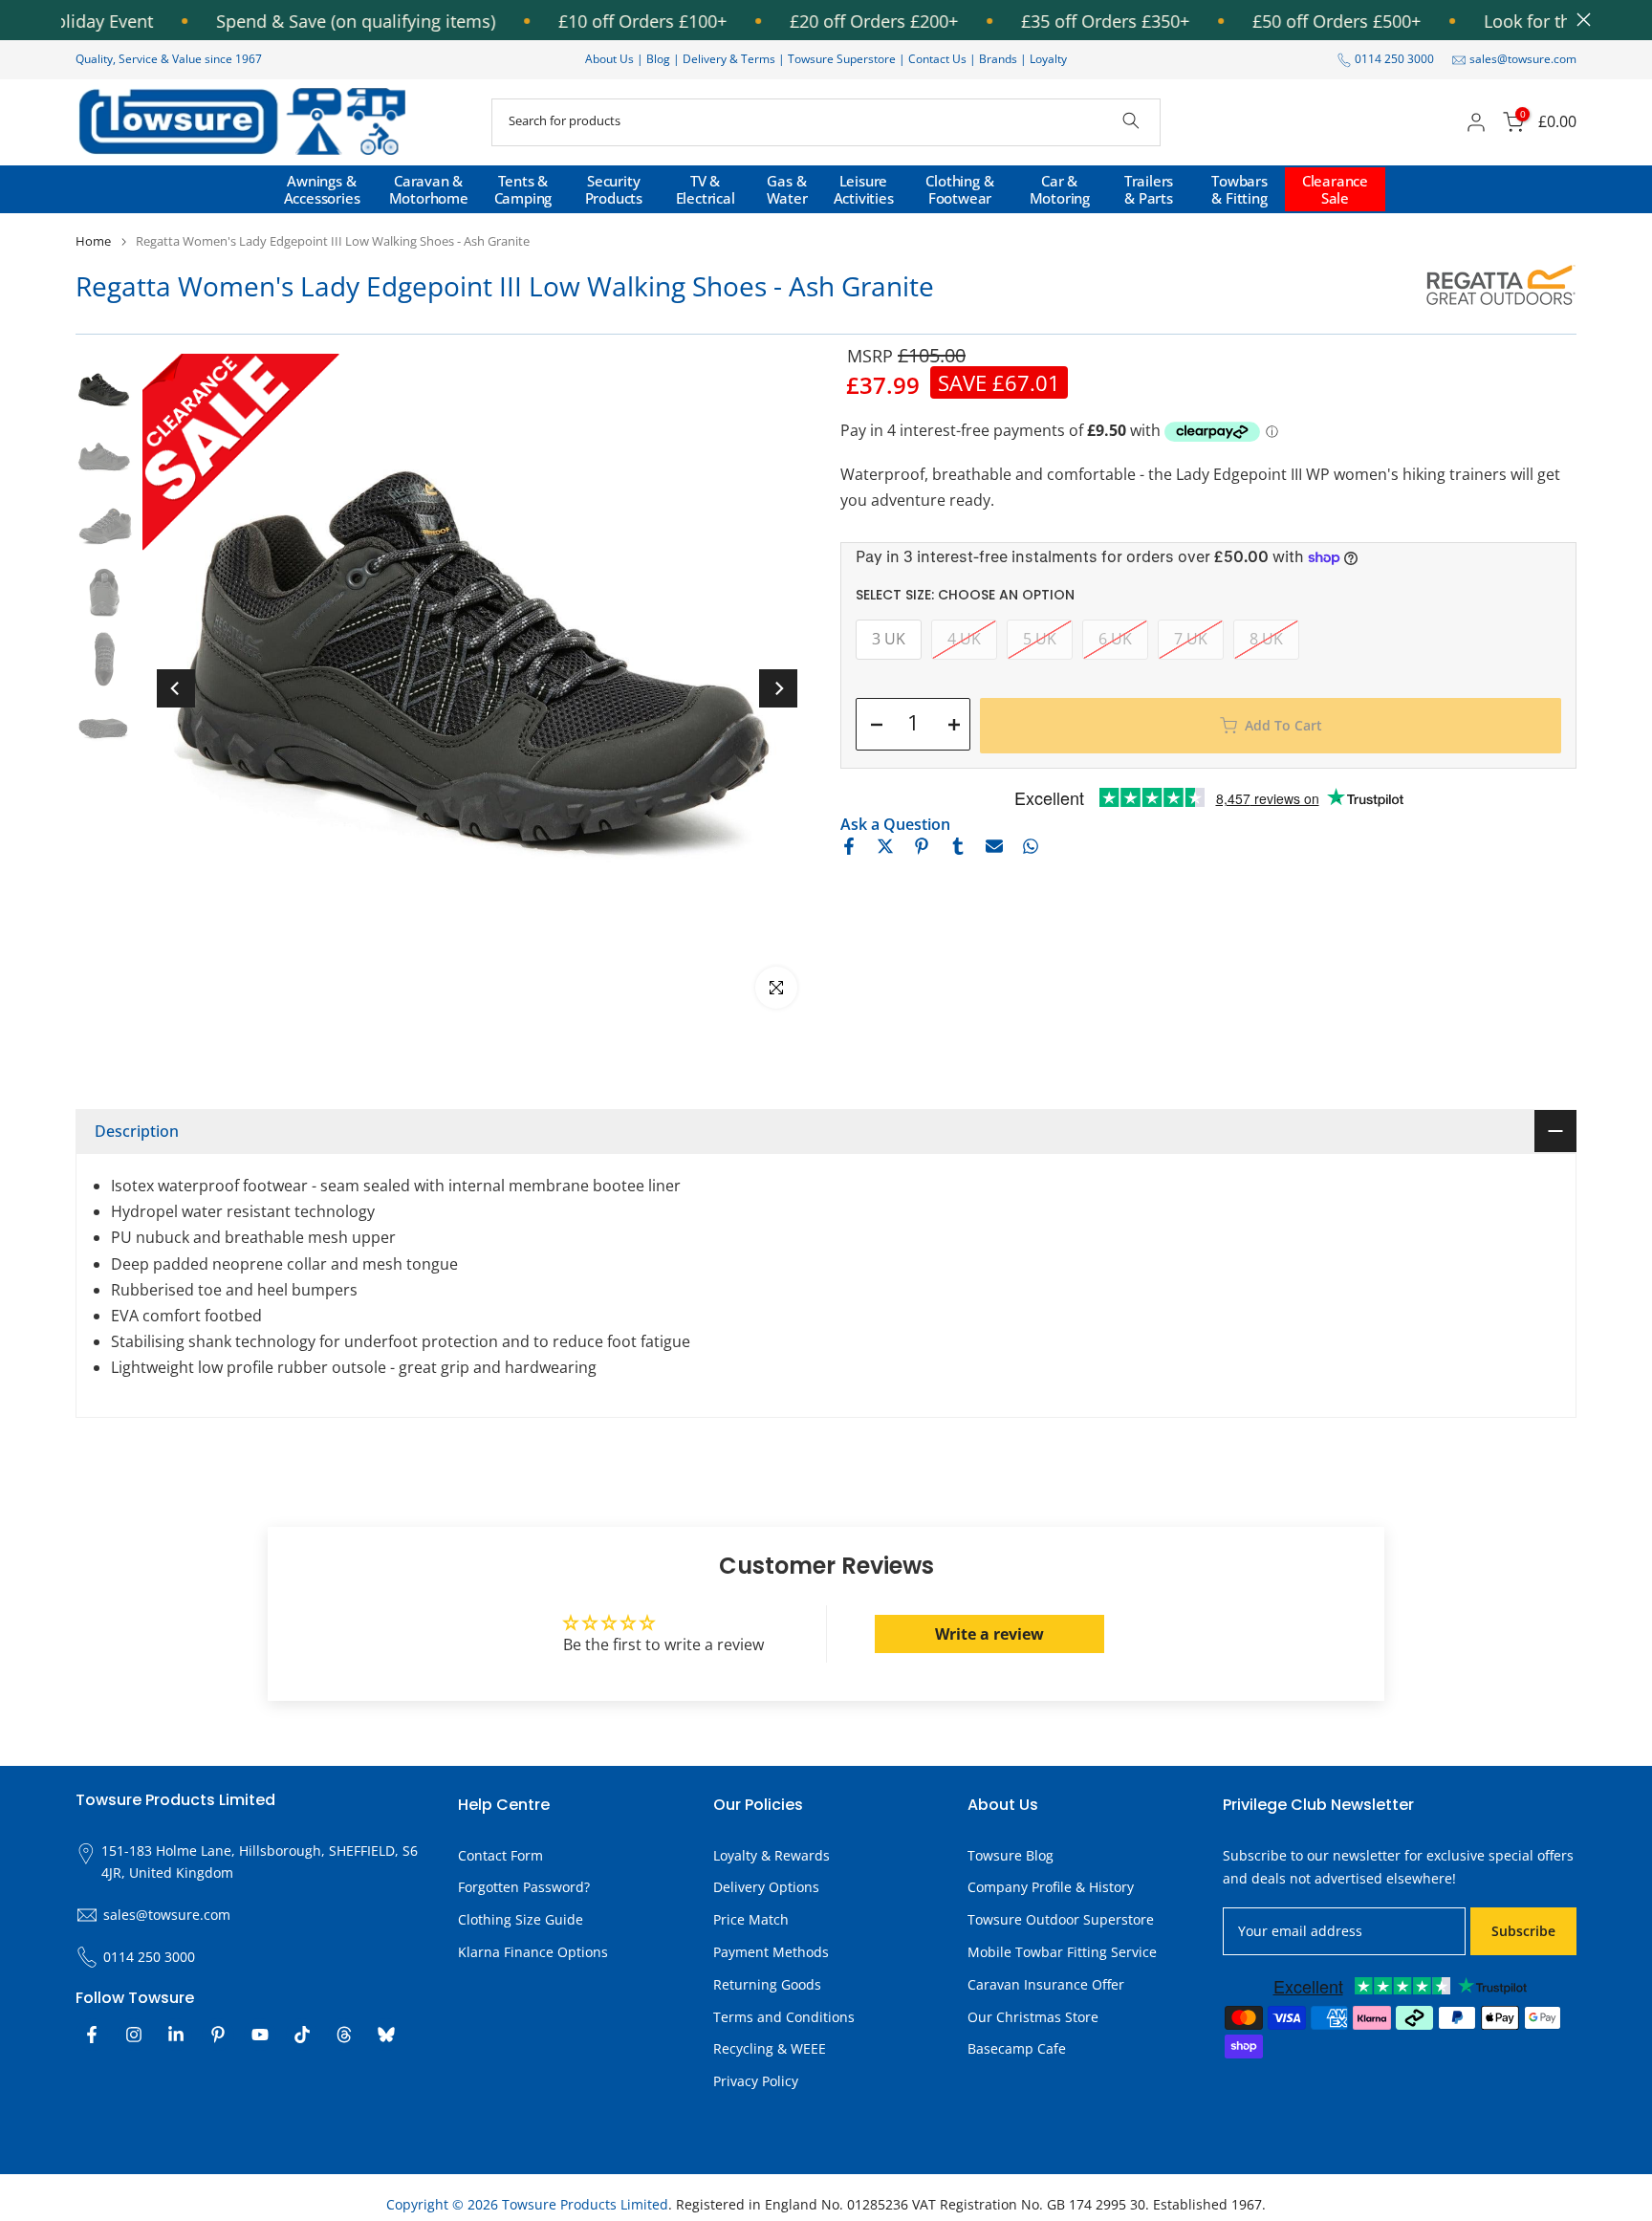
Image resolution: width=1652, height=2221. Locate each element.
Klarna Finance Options (533, 1952)
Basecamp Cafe (1017, 2048)
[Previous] (176, 688)
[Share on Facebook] (849, 846)
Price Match (751, 1919)
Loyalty (1048, 59)
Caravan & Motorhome (429, 189)
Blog (660, 59)
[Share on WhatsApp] (1031, 846)
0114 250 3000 (1394, 59)
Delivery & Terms (729, 59)
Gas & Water (787, 189)
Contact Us (937, 59)
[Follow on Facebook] (92, 2035)
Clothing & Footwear (959, 189)
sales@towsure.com (1523, 59)
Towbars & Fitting (1239, 189)
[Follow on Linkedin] (176, 2035)
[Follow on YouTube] (260, 2035)
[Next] (778, 688)
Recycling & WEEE (770, 2048)
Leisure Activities (864, 189)
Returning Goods (767, 1984)
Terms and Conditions (784, 2017)
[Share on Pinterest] (922, 846)
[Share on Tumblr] (958, 846)
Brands (998, 59)
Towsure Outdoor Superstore (1061, 1919)
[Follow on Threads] (344, 2035)
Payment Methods (771, 1952)
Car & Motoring (1060, 189)
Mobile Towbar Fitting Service (1062, 1952)
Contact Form (500, 1855)
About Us (609, 59)
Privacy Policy (756, 2081)
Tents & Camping (523, 189)
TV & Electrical (706, 189)
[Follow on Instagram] (134, 2035)
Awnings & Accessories (322, 189)
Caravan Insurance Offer (1046, 1984)
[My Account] (1476, 122)
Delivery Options (766, 1887)
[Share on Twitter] (885, 846)
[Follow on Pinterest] (218, 2035)
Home (93, 241)
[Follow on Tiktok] (302, 2035)
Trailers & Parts (1149, 189)
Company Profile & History (1051, 1887)
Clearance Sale (1335, 189)
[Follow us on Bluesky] (386, 2035)
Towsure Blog (1011, 1855)
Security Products (614, 189)
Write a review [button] (989, 1634)
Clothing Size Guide (521, 1919)
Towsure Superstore (842, 59)
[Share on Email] (994, 846)
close (1579, 20)
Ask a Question (895, 824)
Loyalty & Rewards (772, 1855)
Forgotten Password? (524, 1887)
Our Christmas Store (1033, 2017)
